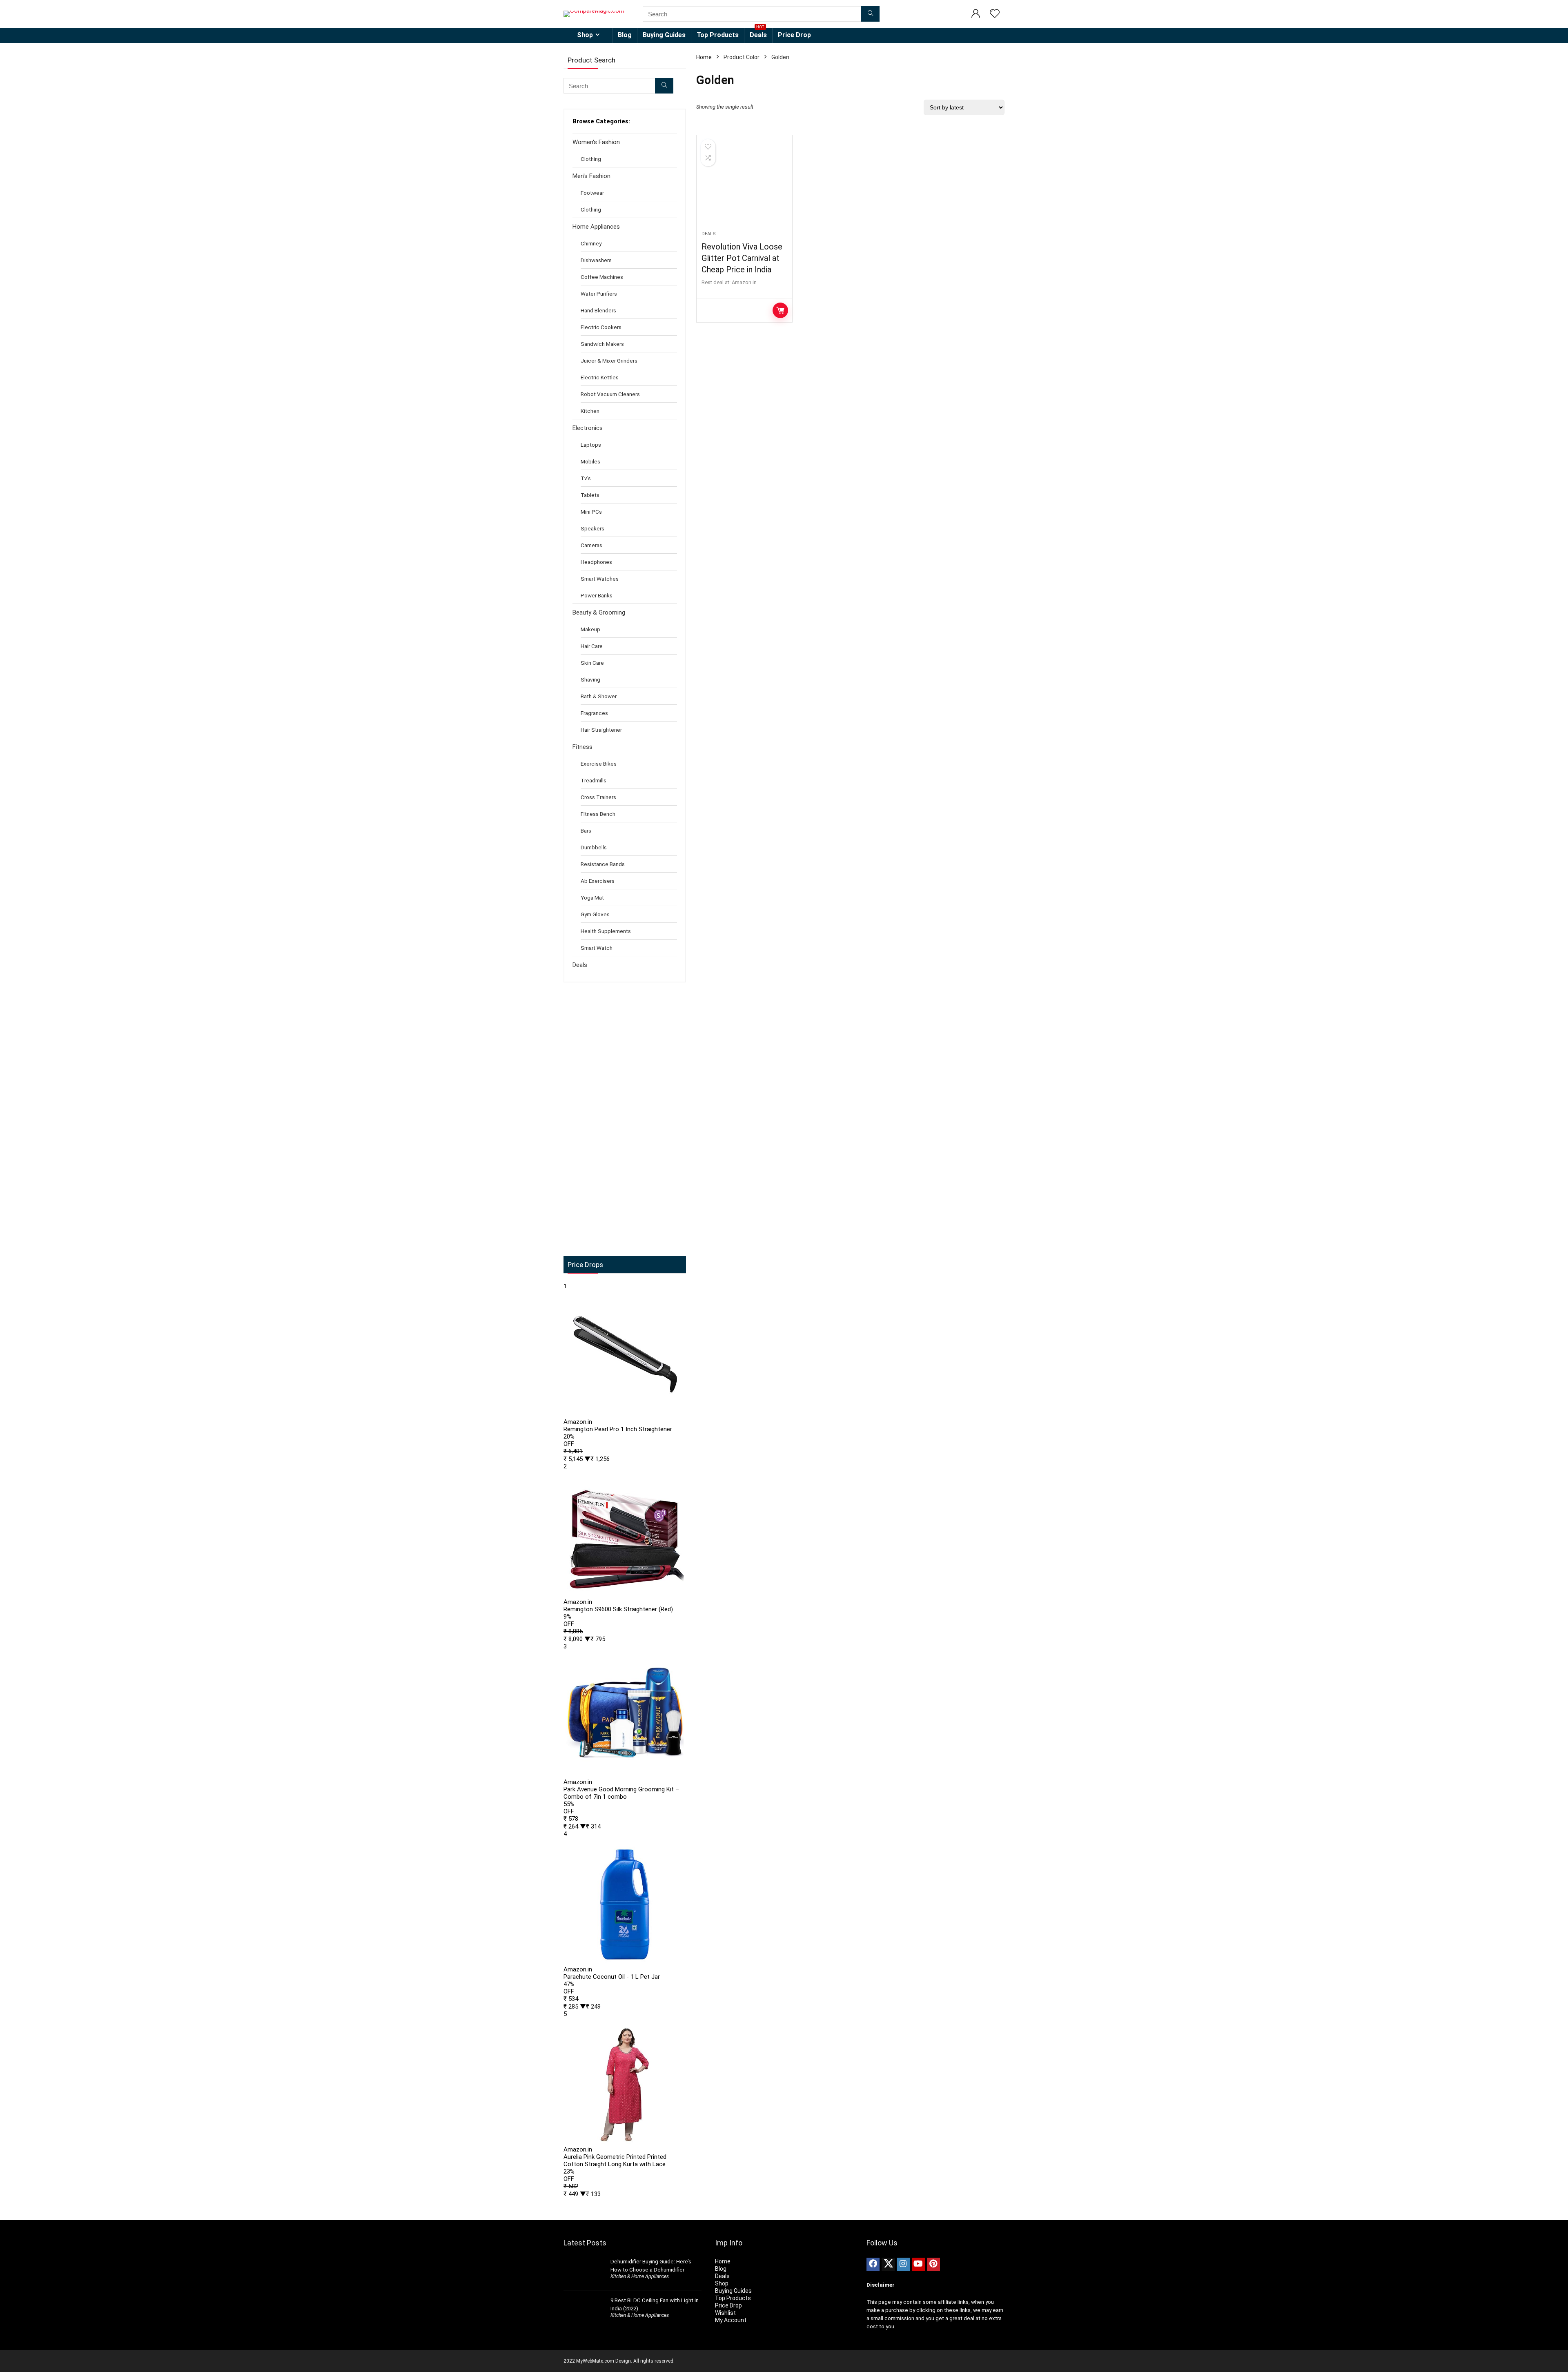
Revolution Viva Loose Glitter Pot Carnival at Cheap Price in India (742, 258)
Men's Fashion (591, 176)
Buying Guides (664, 35)
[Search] (870, 14)
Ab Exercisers (598, 881)
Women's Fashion (596, 142)
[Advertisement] (625, 1119)
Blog (625, 35)
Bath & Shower (599, 696)
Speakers (592, 528)
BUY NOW (780, 310)
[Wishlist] (995, 14)
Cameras (591, 545)
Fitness (582, 747)
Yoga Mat (592, 898)
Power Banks (597, 595)
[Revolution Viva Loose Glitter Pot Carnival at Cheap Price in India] (744, 187)
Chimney (591, 243)
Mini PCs (591, 512)
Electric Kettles (600, 377)
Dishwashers (596, 260)
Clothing (591, 159)
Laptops (591, 445)
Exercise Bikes (599, 764)
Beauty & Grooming (599, 612)
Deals (758, 33)
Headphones (596, 562)
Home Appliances (596, 227)
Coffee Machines (602, 277)
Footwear (592, 193)
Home (704, 57)
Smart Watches (600, 579)
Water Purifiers (599, 294)
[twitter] (888, 2264)
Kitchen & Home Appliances (640, 2276)
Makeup (590, 629)
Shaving (590, 679)
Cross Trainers (598, 797)
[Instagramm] (903, 2264)
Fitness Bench (598, 814)
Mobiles (590, 461)
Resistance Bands (603, 864)
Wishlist (725, 2313)
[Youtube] (918, 2264)
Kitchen (590, 411)
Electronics (588, 428)
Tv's (586, 478)
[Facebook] (873, 2264)
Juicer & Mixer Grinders (609, 361)
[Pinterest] (933, 2264)
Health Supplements (606, 931)
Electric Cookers (601, 327)
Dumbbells (594, 847)
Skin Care (592, 663)
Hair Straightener (601, 730)
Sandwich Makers (602, 344)
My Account (731, 2320)
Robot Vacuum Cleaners (610, 394)
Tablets (590, 495)
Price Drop (794, 35)
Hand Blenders (598, 310)
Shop (585, 35)
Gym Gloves (595, 914)
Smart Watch (597, 948)
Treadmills (594, 780)
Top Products (718, 35)
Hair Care (592, 646)
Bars (586, 831)
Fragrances (594, 713)
